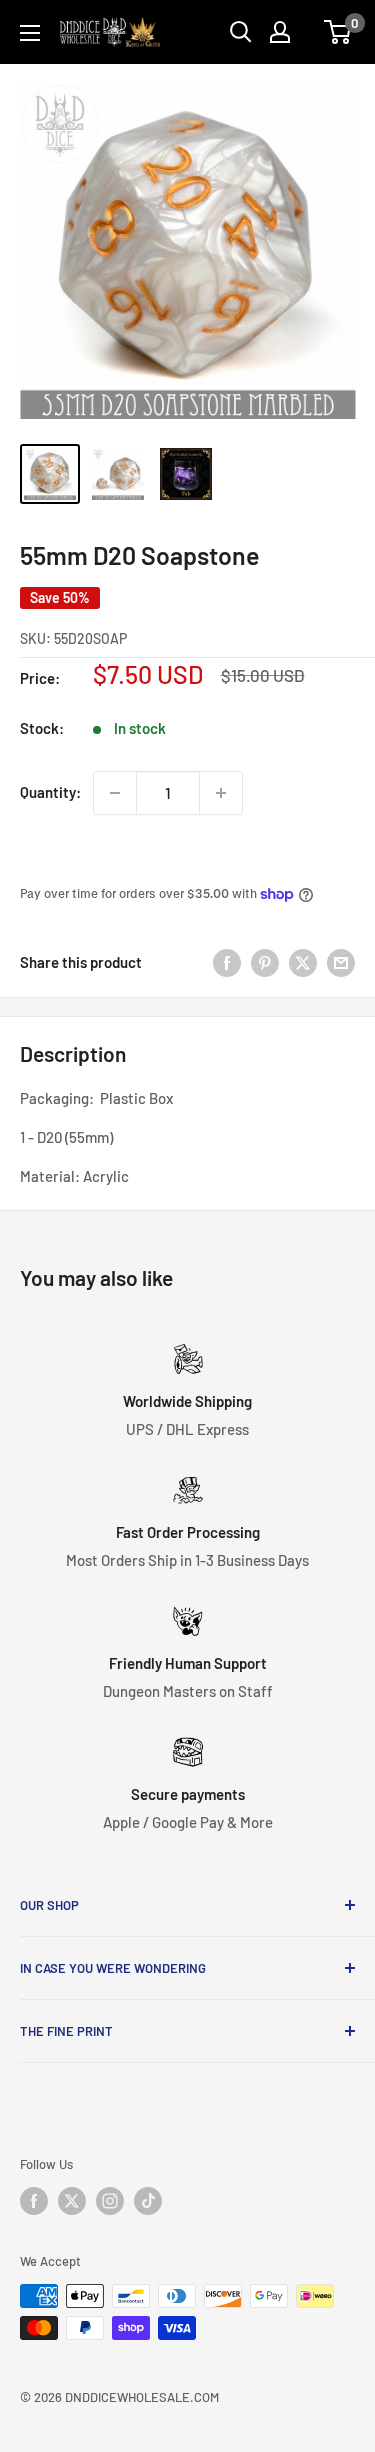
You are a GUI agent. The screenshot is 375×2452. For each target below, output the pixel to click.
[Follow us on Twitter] (72, 2201)
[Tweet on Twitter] (303, 962)
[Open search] (241, 32)
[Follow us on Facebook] (34, 2201)
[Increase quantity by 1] (221, 793)
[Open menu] (30, 33)
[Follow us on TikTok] (148, 2201)
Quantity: (50, 792)
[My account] (280, 32)
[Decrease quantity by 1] (115, 793)
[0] (338, 32)
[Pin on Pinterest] (265, 962)
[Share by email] (341, 962)
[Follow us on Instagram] (110, 2201)
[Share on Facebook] (227, 962)
